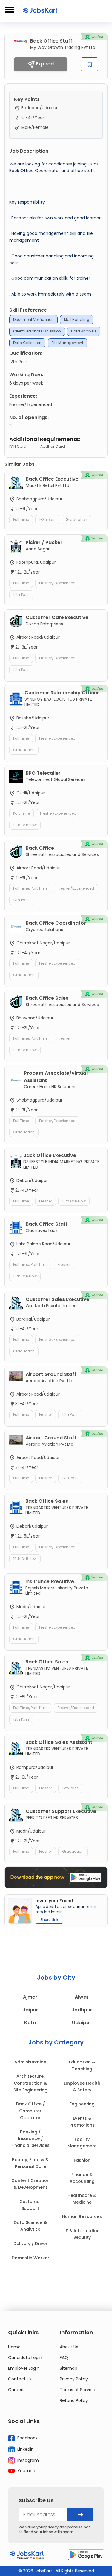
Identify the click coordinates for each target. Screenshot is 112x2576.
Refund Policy (74, 2400)
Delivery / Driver (30, 2244)
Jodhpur (82, 2010)
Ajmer (30, 1997)
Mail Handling (77, 320)
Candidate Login (25, 2358)
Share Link (49, 1920)
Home (14, 2347)
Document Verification (33, 320)
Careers (16, 2390)
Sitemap (69, 2368)
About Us (69, 2347)
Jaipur (30, 2010)
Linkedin (25, 2449)
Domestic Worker (30, 2258)
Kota (30, 2023)
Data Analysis (84, 331)
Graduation (76, 520)
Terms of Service (78, 2390)
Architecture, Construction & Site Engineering (30, 2083)
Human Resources (82, 2216)
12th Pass (21, 595)
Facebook (27, 2438)
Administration (30, 2062)
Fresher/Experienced (57, 583)
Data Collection (27, 343)
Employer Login (24, 2368)
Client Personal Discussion (37, 331)
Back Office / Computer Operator (30, 2111)
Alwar (82, 1997)
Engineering (82, 2104)
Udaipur (82, 2023)
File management (67, 343)
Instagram (27, 2460)
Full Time (21, 520)
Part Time (22, 813)
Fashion (82, 2160)
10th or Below (25, 825)
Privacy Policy (74, 2379)
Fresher (64, 1038)
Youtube (26, 2471)
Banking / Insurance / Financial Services (30, 2139)
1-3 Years (47, 520)
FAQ (64, 2358)
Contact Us (20, 2379)
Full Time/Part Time (30, 888)
